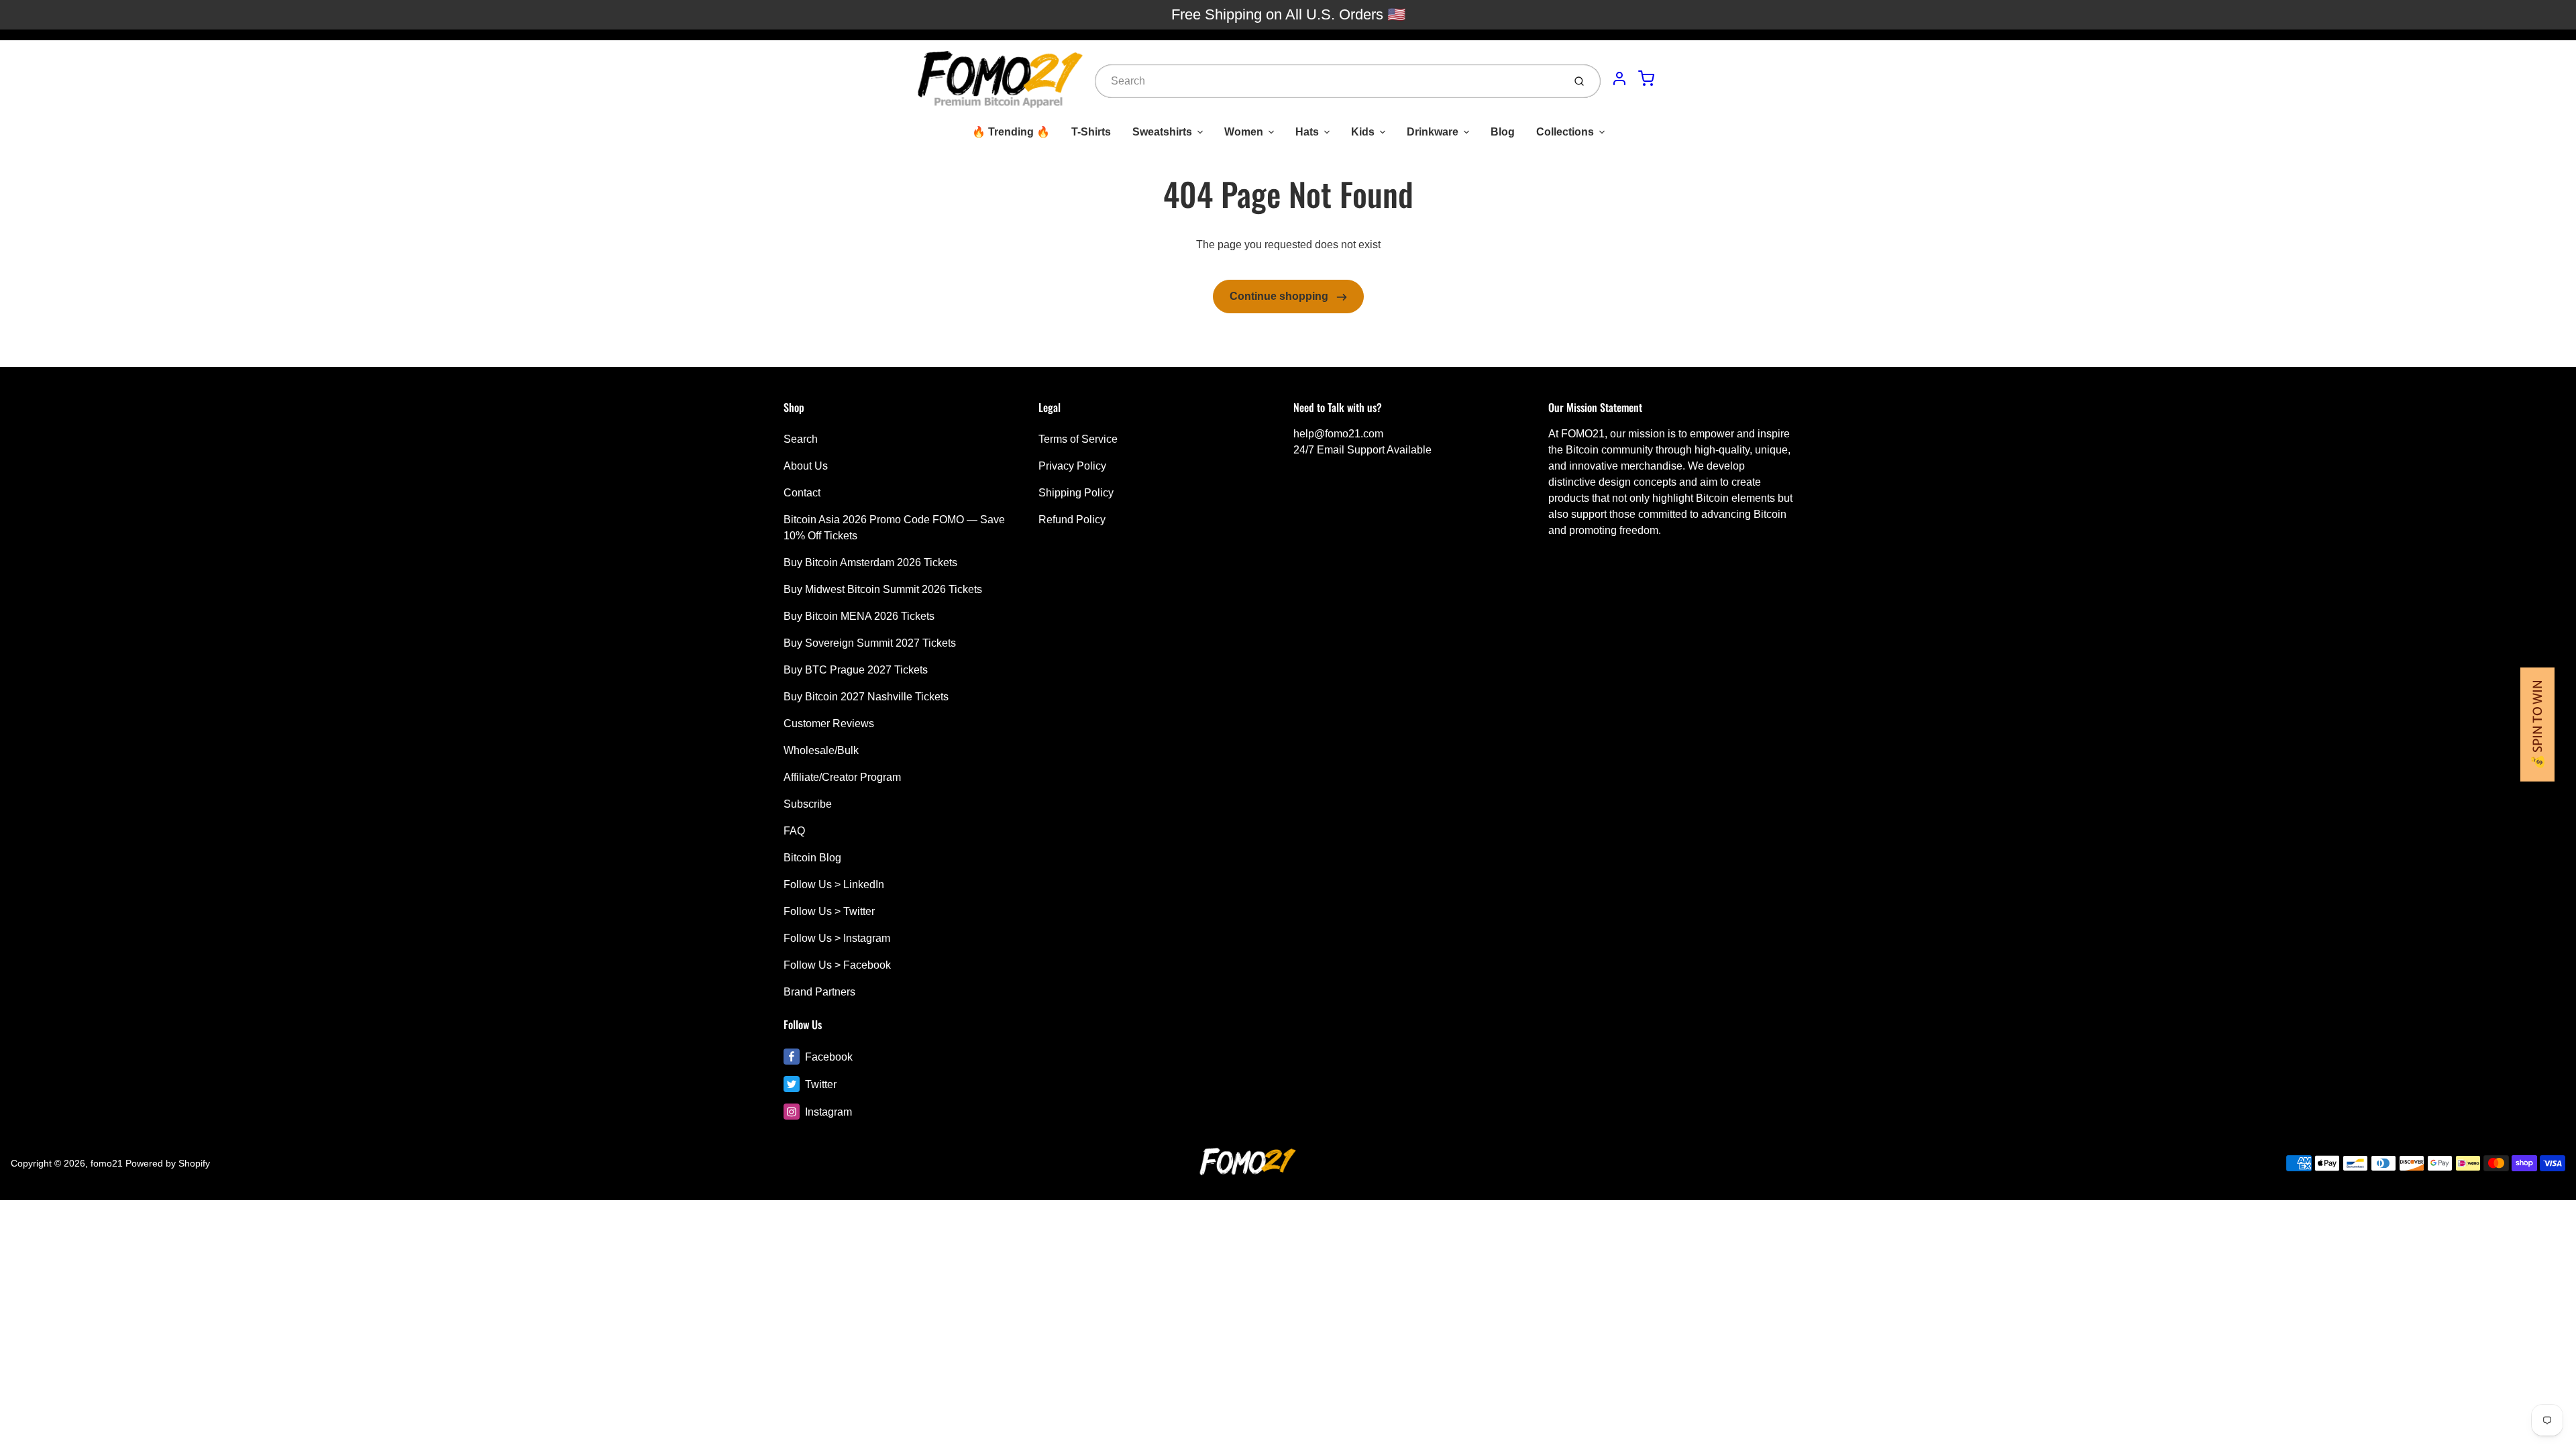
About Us (806, 466)
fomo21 (107, 1163)
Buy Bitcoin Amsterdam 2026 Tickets (870, 562)
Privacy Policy (1072, 466)
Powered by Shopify (168, 1163)
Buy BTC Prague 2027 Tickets (856, 670)
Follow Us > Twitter (829, 911)
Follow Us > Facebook (837, 965)
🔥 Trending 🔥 (1011, 132)
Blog (1503, 132)
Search (801, 439)
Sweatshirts (1162, 132)
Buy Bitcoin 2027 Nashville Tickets (866, 697)
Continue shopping (1280, 296)
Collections (1565, 132)
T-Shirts (1091, 132)
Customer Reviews (829, 723)
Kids (1363, 132)
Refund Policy (1072, 520)
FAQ (794, 831)
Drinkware (1433, 132)
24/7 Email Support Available (1362, 450)
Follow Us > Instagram (837, 938)
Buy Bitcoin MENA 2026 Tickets (859, 616)
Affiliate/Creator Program (842, 777)
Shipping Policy (1076, 493)
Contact (802, 493)
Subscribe (808, 804)
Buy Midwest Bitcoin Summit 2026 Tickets (883, 589)
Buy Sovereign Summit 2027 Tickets (870, 643)
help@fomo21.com (1338, 434)
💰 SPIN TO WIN (2537, 724)
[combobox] (1328, 81)
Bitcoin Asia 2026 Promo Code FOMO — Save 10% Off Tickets (894, 528)
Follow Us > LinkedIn (834, 884)
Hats (1307, 132)
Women (1244, 132)
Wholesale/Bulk (821, 750)
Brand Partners (819, 992)
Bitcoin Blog (812, 858)
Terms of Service (1078, 439)
